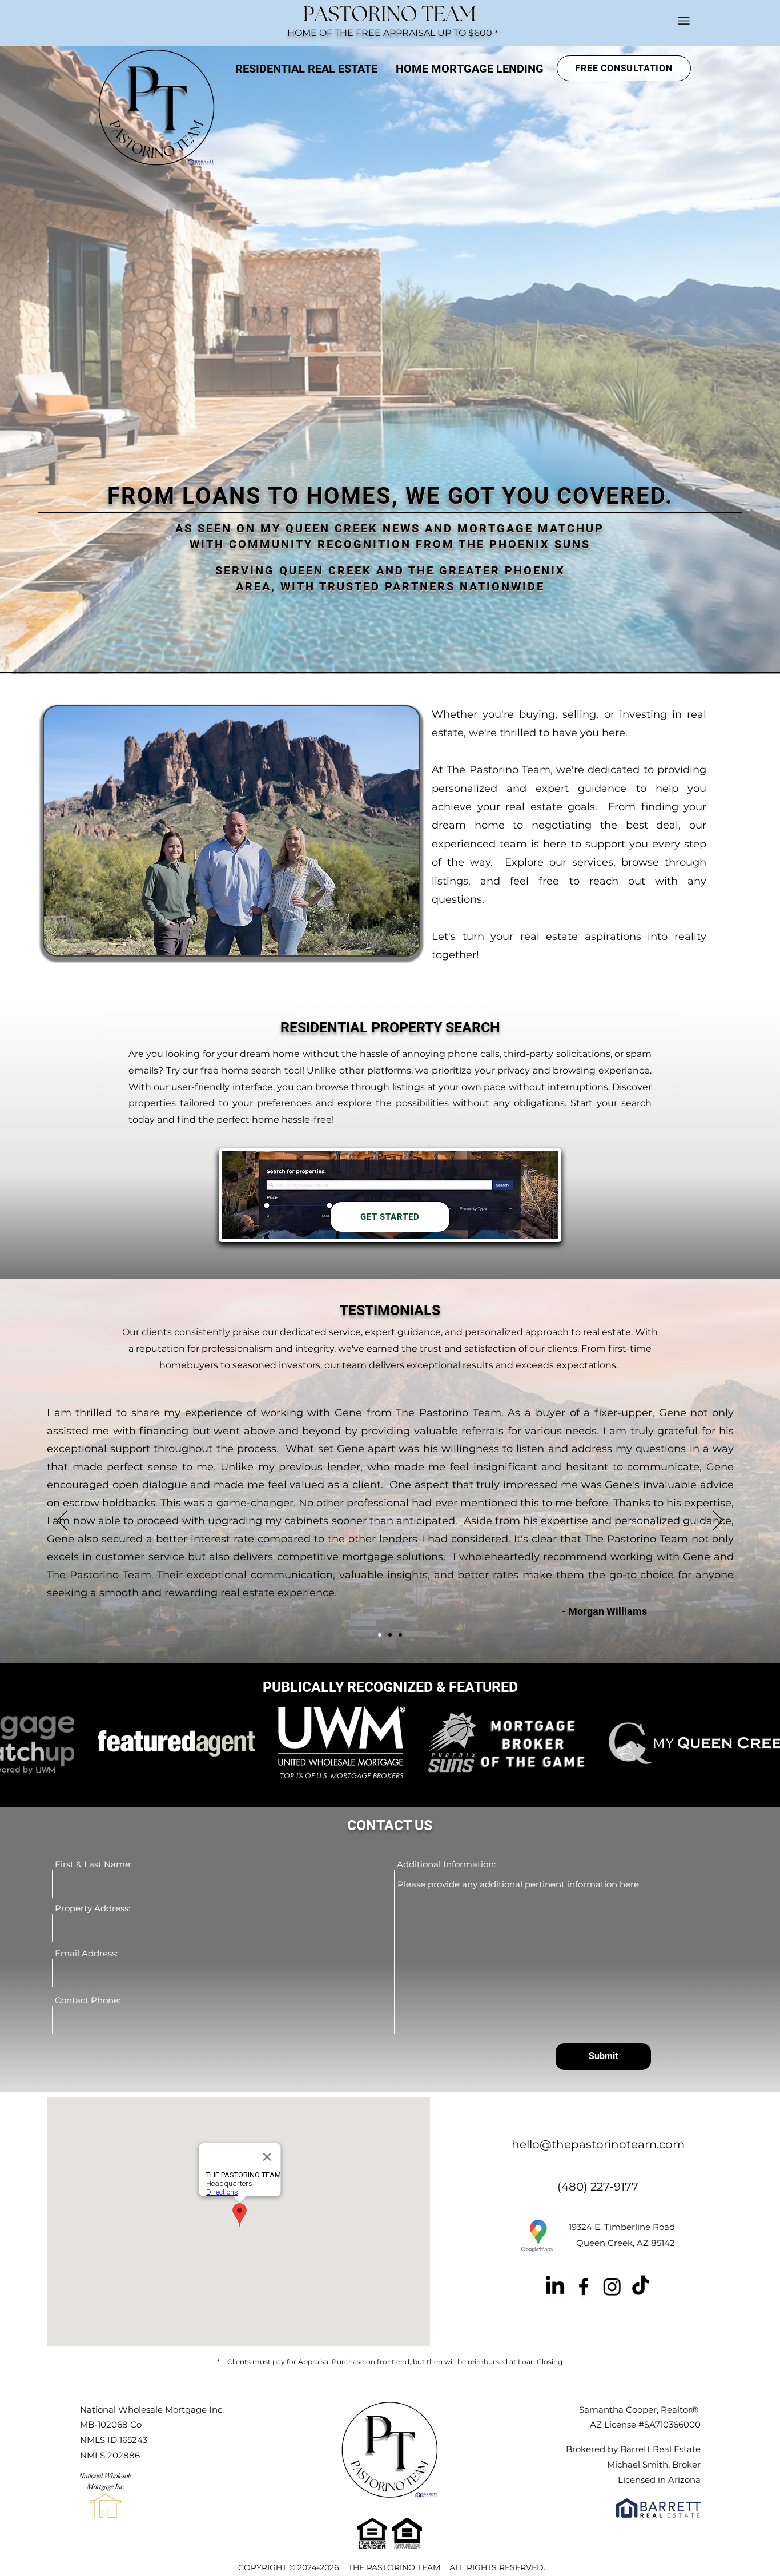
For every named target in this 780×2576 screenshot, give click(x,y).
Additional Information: (446, 1864)
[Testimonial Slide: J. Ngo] (400, 1635)
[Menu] (683, 21)
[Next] (718, 1521)
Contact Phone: (88, 2000)
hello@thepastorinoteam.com (598, 2144)
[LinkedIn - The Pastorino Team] (555, 2286)
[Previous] (62, 1521)
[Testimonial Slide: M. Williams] (380, 1635)
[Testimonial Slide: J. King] (390, 1635)
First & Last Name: (95, 1864)
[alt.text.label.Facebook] (584, 2286)
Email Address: (87, 1953)
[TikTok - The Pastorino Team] (641, 2286)
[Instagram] (612, 2286)
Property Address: (93, 1908)
